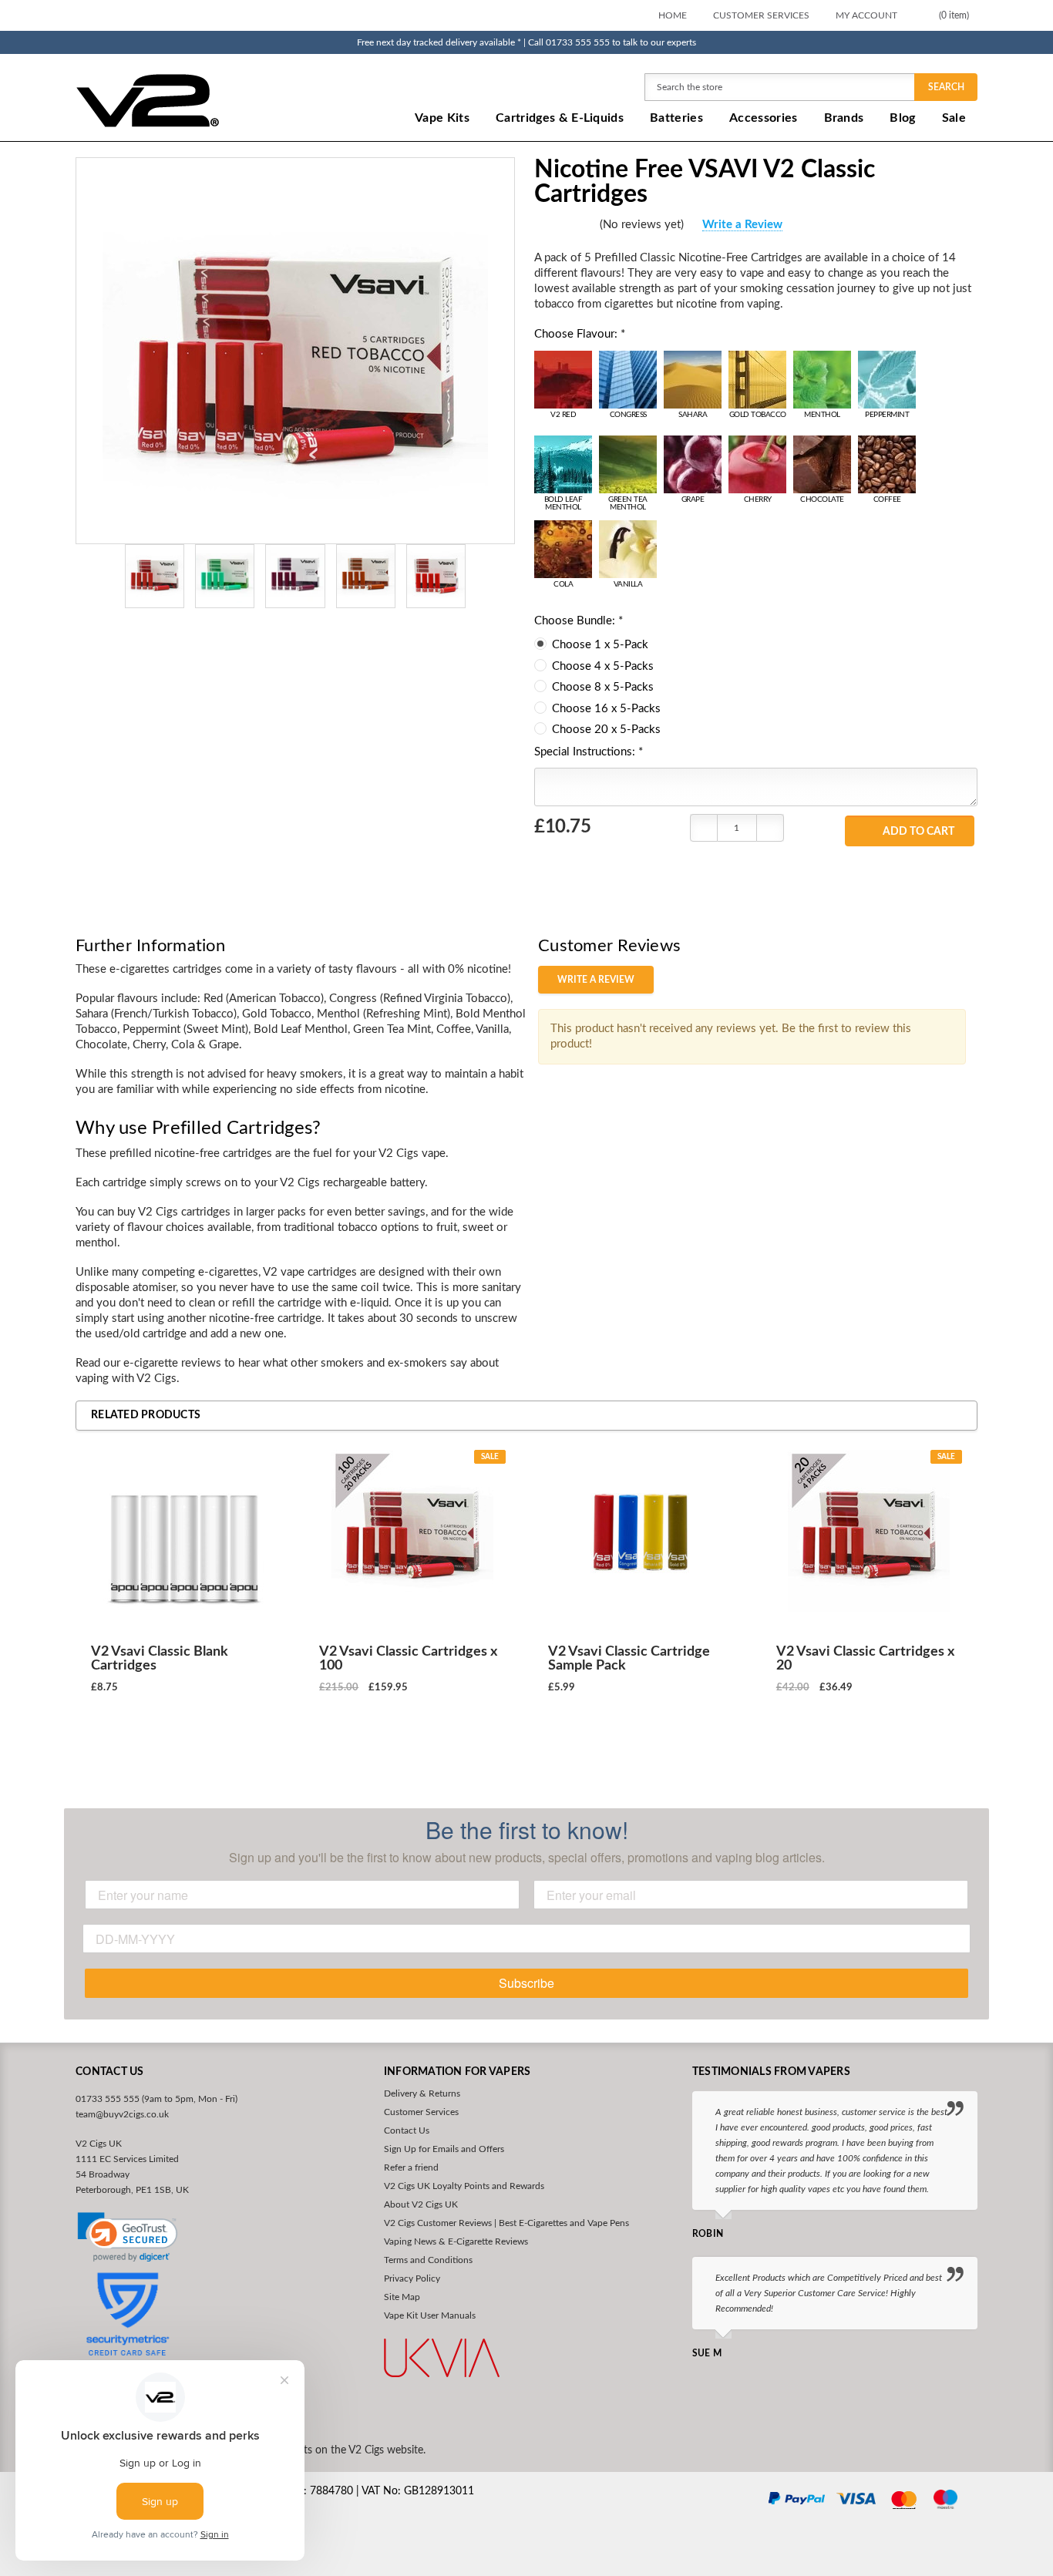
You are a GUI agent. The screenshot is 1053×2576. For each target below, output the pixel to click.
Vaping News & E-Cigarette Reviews (456, 2241)
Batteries (676, 118)
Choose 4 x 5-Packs (603, 666)
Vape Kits (442, 118)
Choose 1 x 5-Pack (600, 645)
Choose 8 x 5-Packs (603, 687)
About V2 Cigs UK (421, 2204)
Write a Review (742, 225)
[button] (128, 2238)
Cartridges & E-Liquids (560, 118)
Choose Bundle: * (579, 621)
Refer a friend (411, 2167)
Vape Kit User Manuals (430, 2315)
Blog (902, 118)
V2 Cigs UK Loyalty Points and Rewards (464, 2186)
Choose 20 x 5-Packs (606, 730)
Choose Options (184, 1743)
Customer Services (761, 15)
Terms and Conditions (428, 2260)
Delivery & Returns (422, 2093)
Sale (954, 118)
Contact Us (407, 2130)
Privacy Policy (412, 2278)
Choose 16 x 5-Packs (606, 709)
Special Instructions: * (589, 752)
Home (673, 15)
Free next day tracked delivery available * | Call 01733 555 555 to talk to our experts (526, 42)
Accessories (764, 118)
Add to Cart (918, 832)
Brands (844, 118)
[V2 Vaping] (196, 100)
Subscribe (526, 1983)
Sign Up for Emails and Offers (444, 2149)
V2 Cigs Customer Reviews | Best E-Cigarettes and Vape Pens (506, 2223)
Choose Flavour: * (580, 334)
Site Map (402, 2297)
